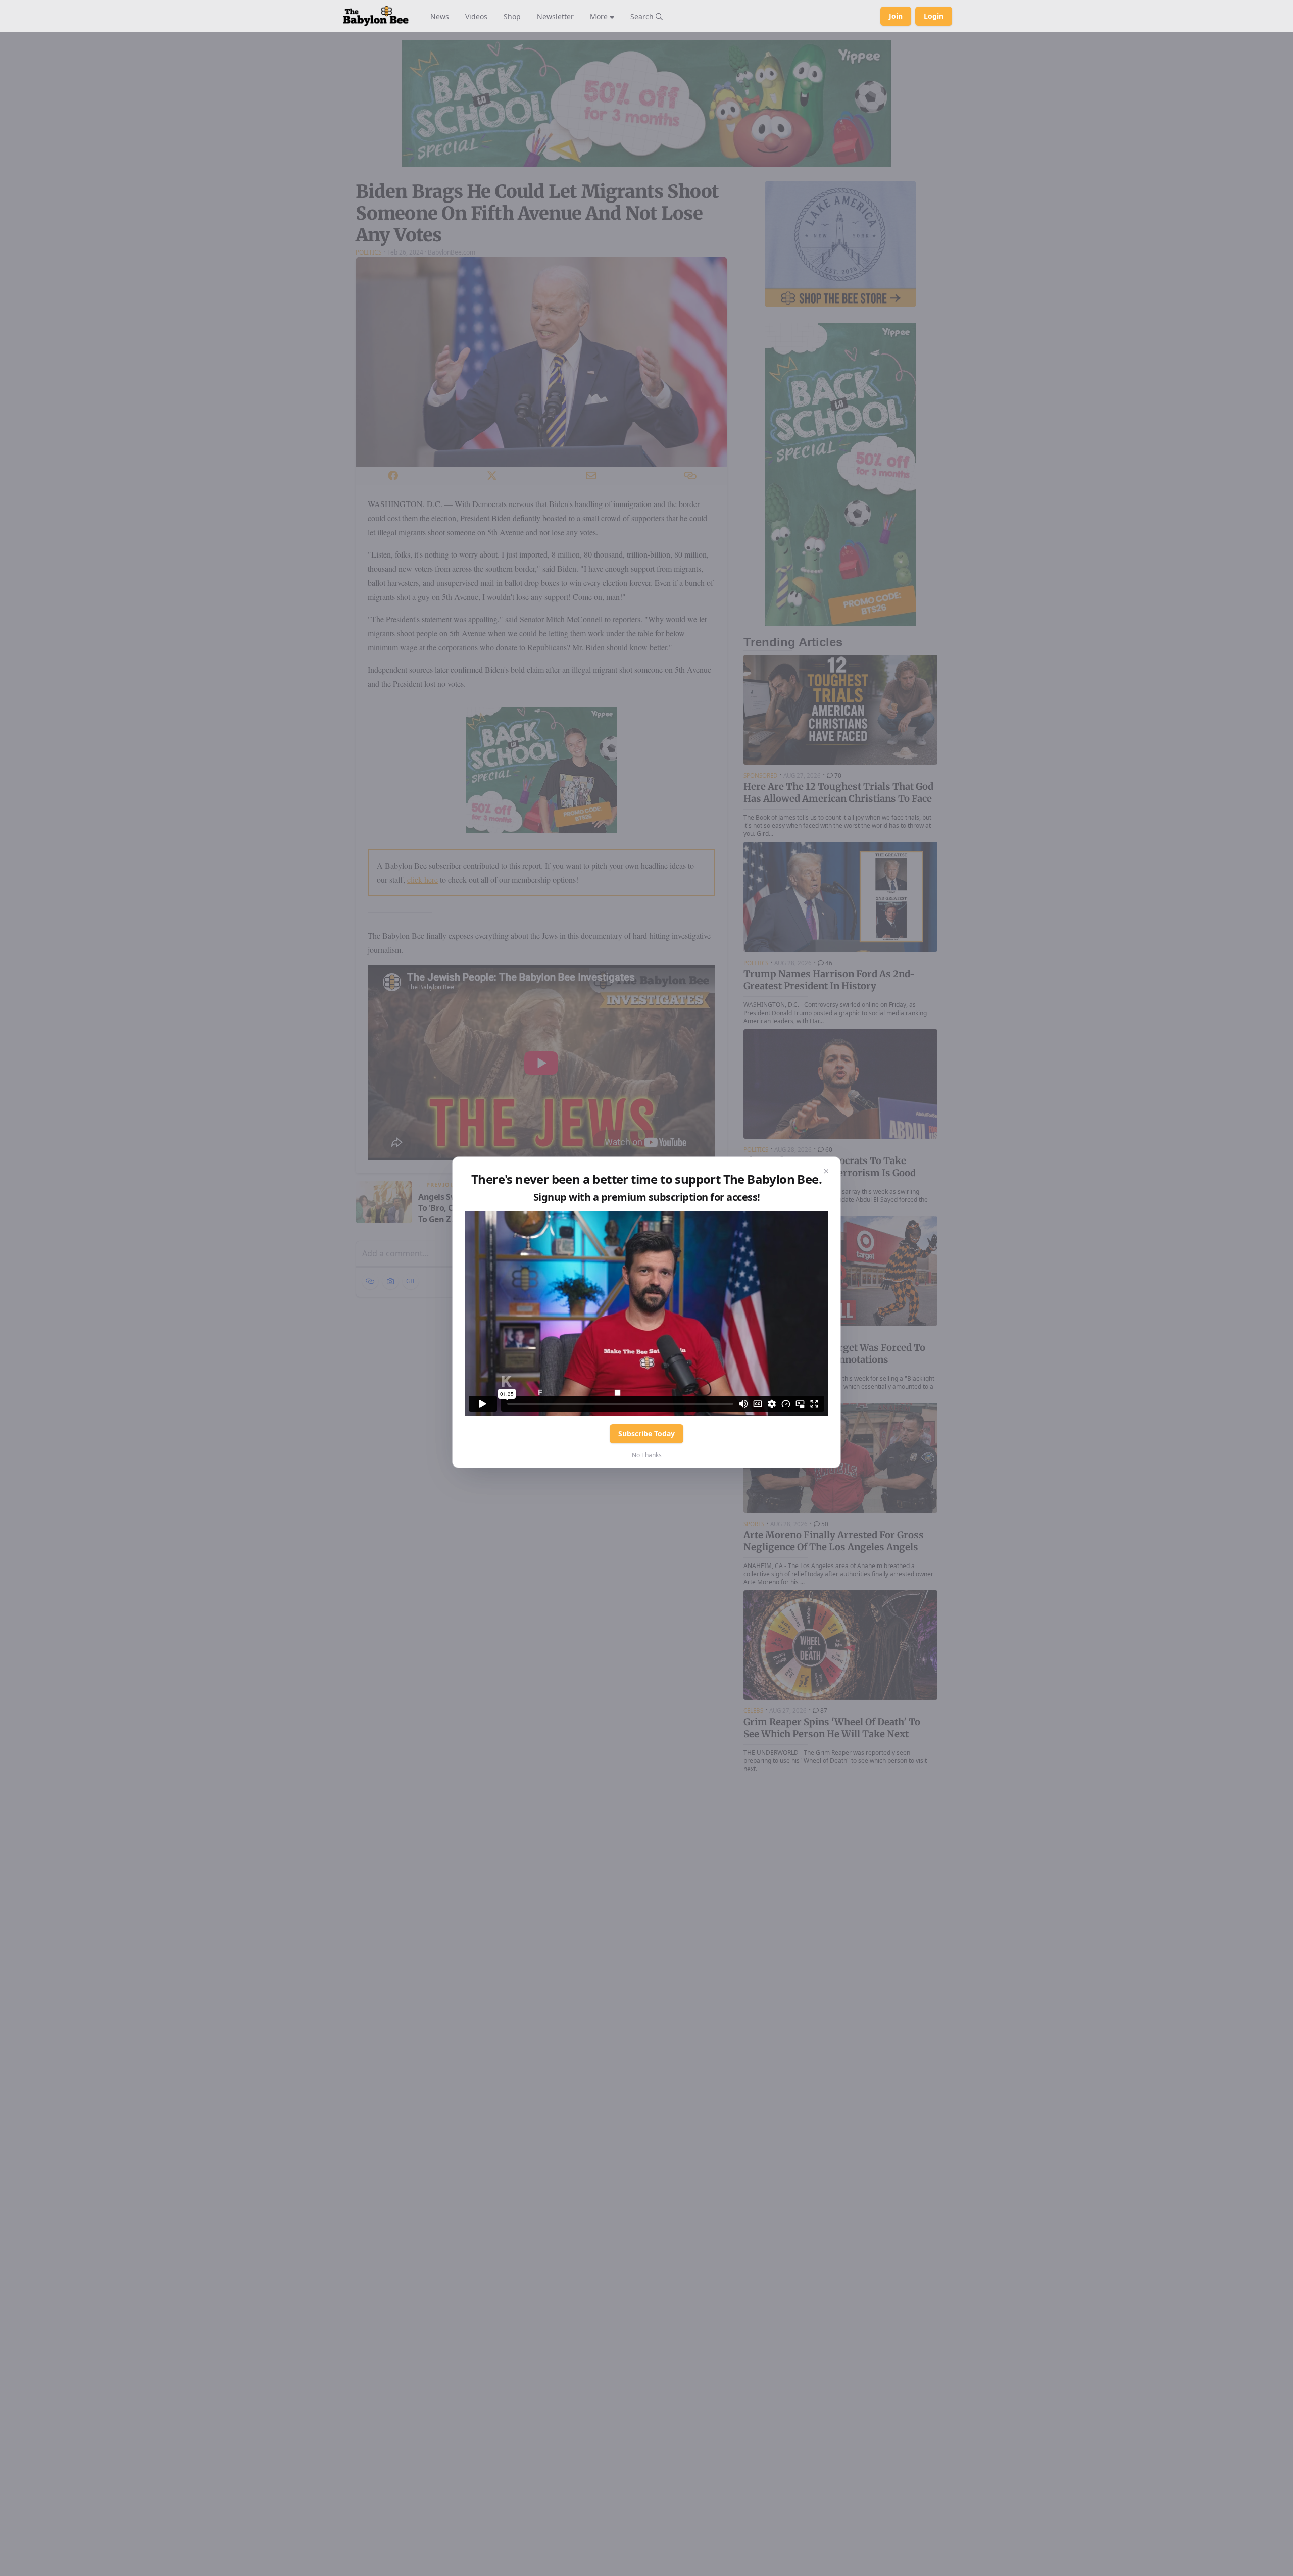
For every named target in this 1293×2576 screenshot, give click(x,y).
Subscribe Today (646, 1433)
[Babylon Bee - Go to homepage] (376, 16)
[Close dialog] (826, 1171)
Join (896, 16)
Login (934, 16)
